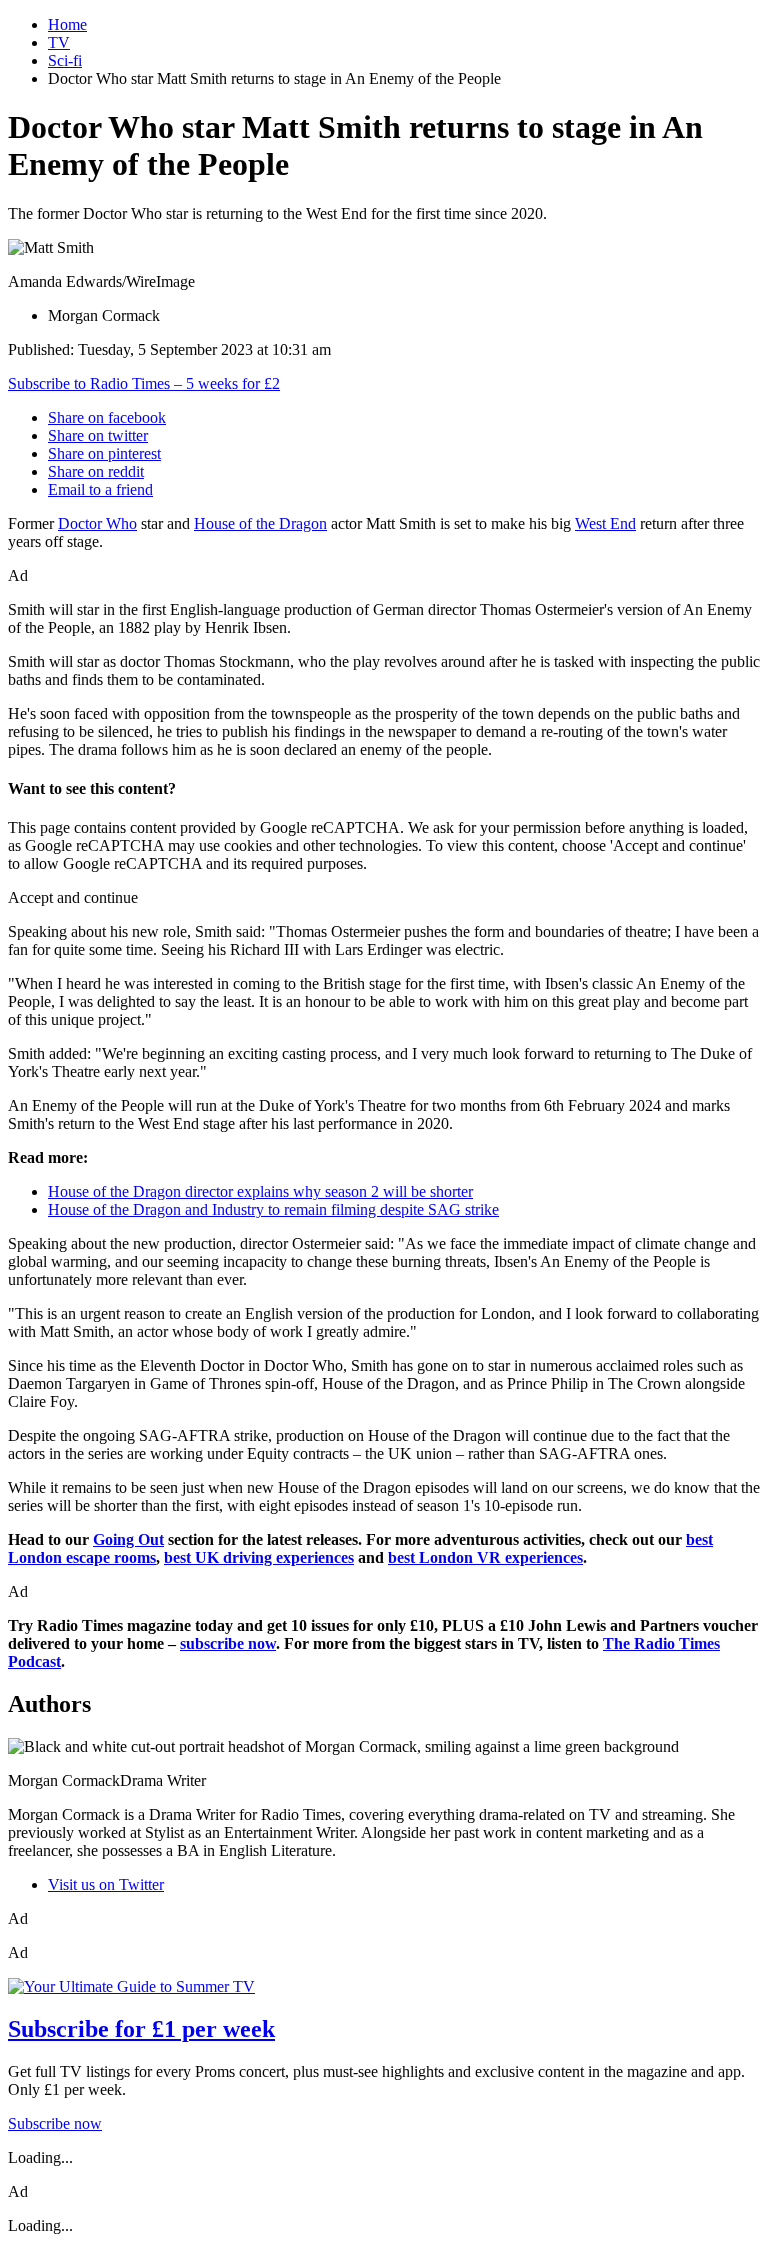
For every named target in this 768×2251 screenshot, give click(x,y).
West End (605, 523)
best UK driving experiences (259, 1557)
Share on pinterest (104, 453)
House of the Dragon (260, 523)
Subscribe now (55, 2123)
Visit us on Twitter (106, 1884)
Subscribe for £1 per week (141, 2029)
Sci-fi (65, 60)
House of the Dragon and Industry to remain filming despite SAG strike (273, 1209)
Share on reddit (96, 471)
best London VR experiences (485, 1557)
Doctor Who (97, 523)
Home (67, 24)
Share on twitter (98, 435)
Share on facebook (107, 417)
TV (59, 42)
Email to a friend (100, 489)
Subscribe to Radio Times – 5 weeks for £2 (144, 383)
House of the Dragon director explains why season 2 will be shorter (260, 1191)
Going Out (128, 1539)
